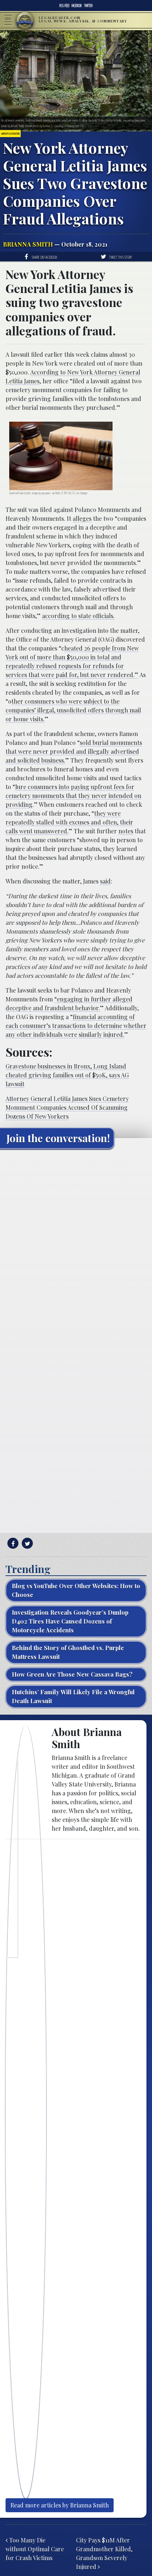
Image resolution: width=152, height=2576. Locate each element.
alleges (82, 518)
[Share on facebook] (12, 1543)
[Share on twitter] (26, 1543)
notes (126, 831)
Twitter (88, 6)
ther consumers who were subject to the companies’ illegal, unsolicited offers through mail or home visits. (73, 710)
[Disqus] (76, 1247)
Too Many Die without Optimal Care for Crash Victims (35, 2549)
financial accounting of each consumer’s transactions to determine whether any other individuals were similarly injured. (76, 1026)
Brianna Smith (28, 244)
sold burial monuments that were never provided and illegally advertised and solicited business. (74, 751)
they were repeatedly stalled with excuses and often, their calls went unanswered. (69, 822)
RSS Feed (64, 6)
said (105, 881)
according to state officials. (78, 616)
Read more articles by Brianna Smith (60, 2505)
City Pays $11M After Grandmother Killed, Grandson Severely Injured (104, 2553)
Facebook (77, 6)
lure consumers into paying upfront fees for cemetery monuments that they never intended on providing (73, 796)
